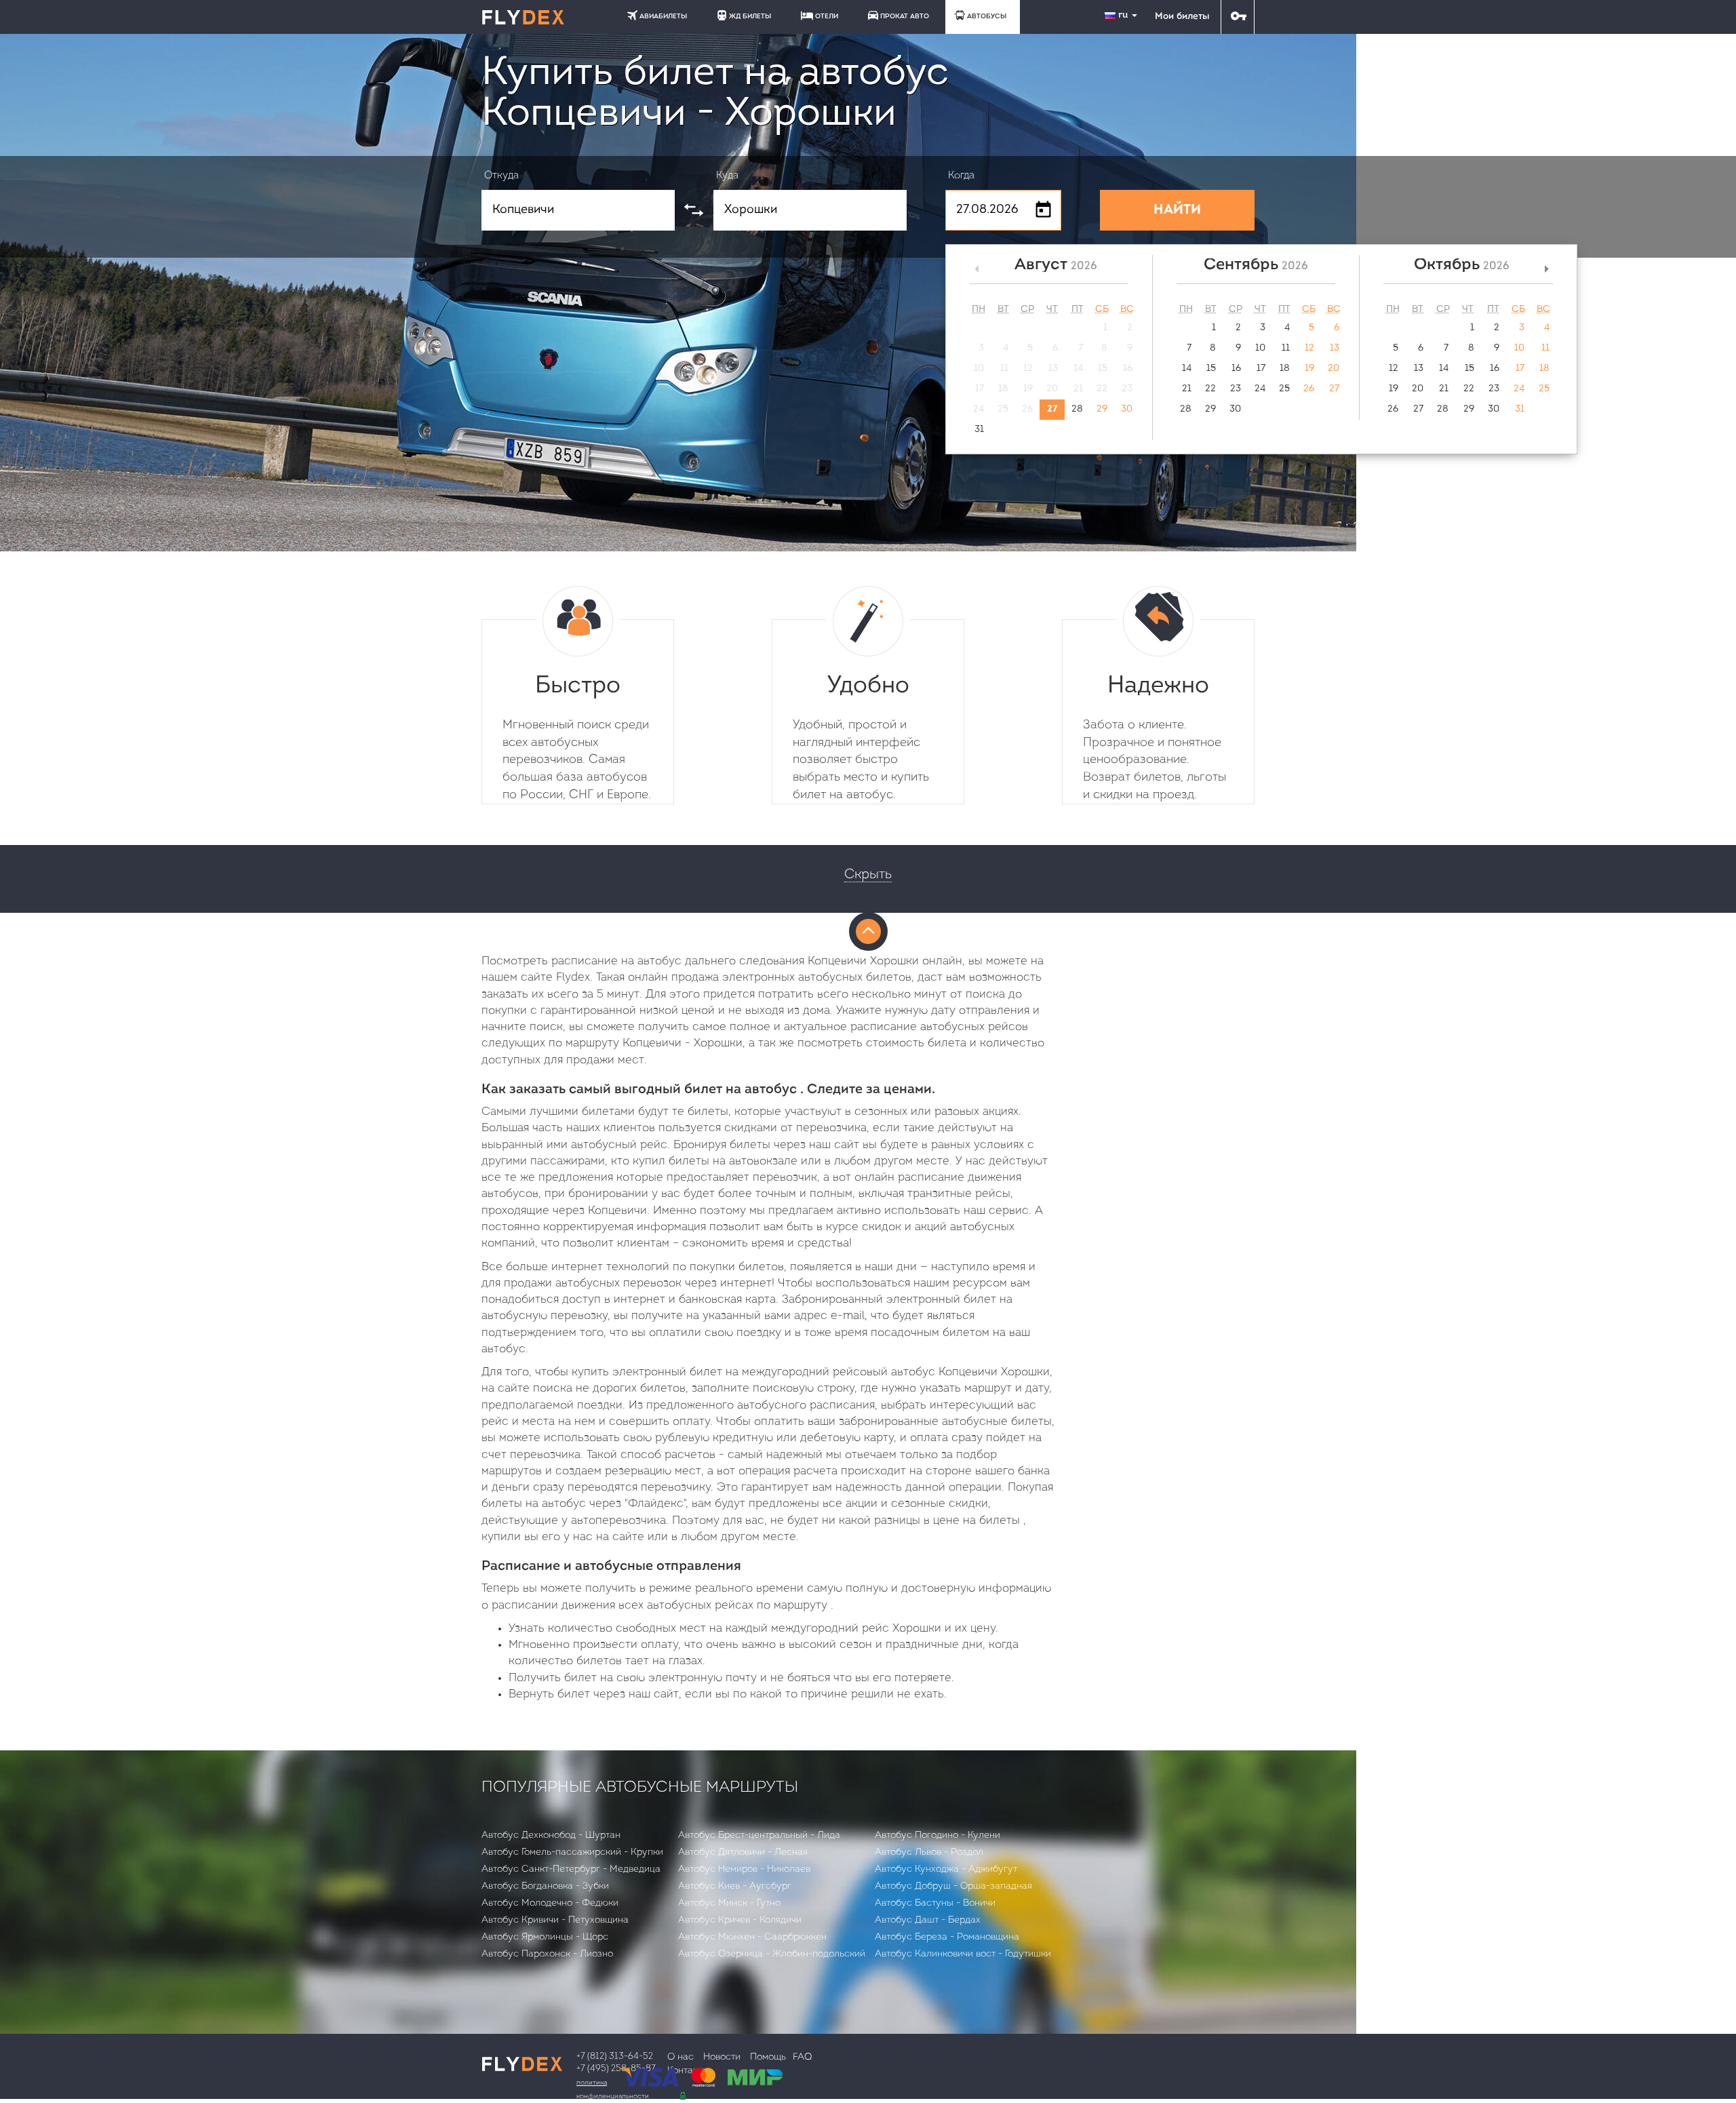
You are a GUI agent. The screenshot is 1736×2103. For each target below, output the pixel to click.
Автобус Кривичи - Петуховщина (555, 1920)
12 (1309, 348)
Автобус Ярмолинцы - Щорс (545, 1937)
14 (1187, 369)
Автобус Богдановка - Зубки (545, 1886)
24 (1260, 389)
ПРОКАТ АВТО (905, 17)
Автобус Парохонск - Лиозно (547, 1954)
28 (1077, 409)
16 (1236, 369)
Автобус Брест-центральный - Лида (759, 1835)
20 (1334, 369)
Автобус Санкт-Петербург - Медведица (571, 1869)
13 (1335, 348)
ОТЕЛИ (827, 17)
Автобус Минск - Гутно (729, 1903)
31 (979, 430)
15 (1211, 369)
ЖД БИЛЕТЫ (750, 17)
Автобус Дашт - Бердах (928, 1920)
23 (1236, 389)
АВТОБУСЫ (987, 17)
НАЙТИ (1177, 210)
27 (1052, 409)
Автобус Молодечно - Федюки (550, 1903)
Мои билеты (1182, 17)
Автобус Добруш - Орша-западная (953, 1886)
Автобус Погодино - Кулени (938, 1835)
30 (1127, 409)
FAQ (802, 2057)
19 (1309, 369)
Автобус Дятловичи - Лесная (743, 1852)
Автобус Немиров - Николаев (744, 1869)
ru (1124, 15)
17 (1261, 369)
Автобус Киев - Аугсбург (735, 1886)
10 (1260, 348)
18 (1285, 369)
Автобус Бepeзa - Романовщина (947, 1937)
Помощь (768, 2057)
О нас (680, 2057)
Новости (722, 2057)
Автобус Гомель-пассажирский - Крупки (572, 1852)
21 (1187, 389)
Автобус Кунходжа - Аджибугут (946, 1869)
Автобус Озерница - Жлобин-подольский (772, 1954)
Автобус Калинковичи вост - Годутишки (963, 1954)
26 (1309, 389)
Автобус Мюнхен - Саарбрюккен (752, 1937)
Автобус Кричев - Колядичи (740, 1920)
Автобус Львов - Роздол (929, 1852)
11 (1286, 348)
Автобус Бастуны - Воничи (935, 1903)
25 (1284, 389)
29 (1102, 409)
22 (1210, 389)
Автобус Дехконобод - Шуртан (551, 1835)
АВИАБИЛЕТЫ (663, 17)
